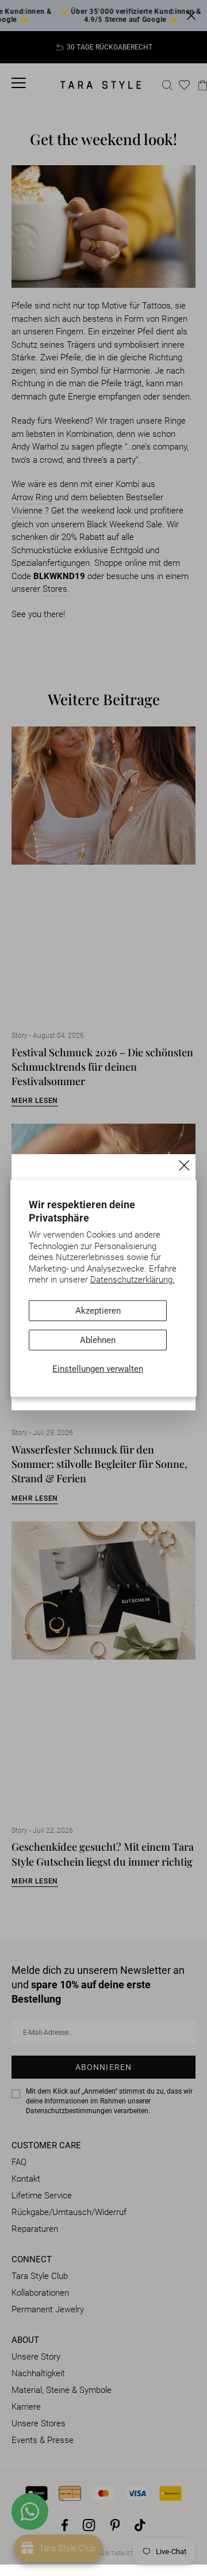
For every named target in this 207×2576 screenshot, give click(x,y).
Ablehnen (98, 1340)
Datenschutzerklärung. (133, 1280)
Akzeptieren (98, 1311)
